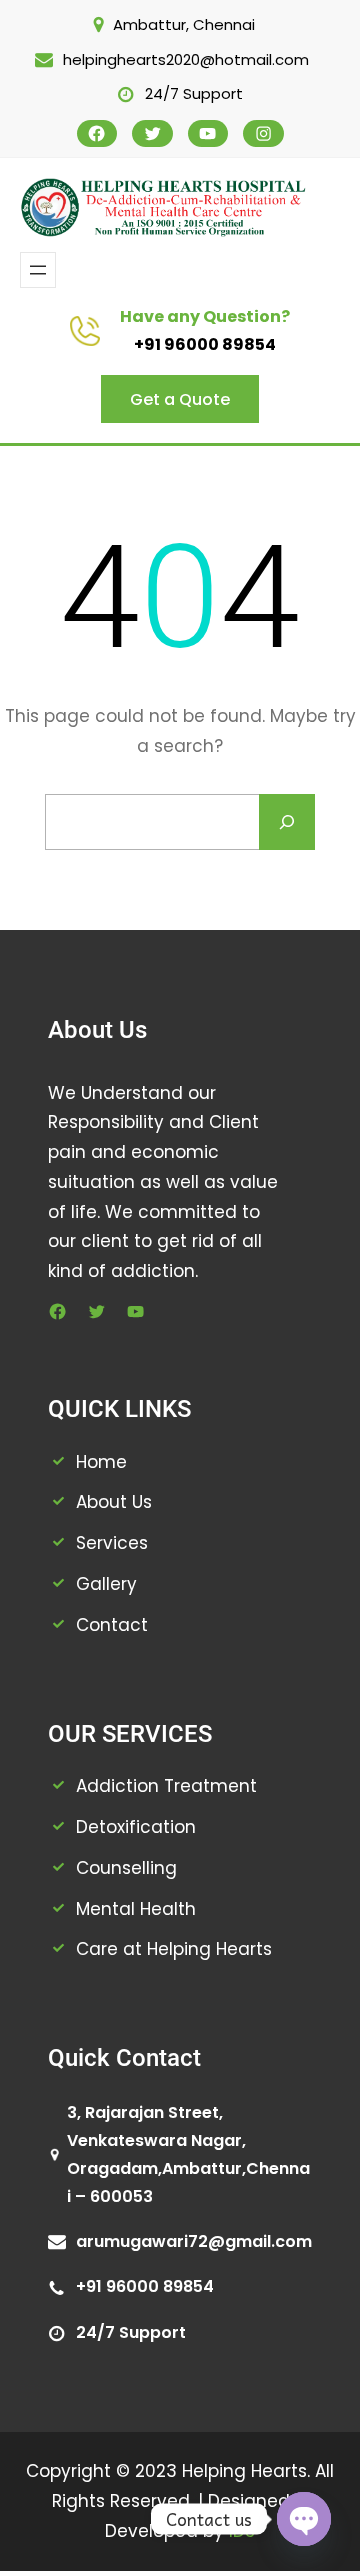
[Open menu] (38, 270)
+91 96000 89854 (205, 344)
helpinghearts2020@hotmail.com (186, 59)
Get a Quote (180, 399)
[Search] (287, 822)
